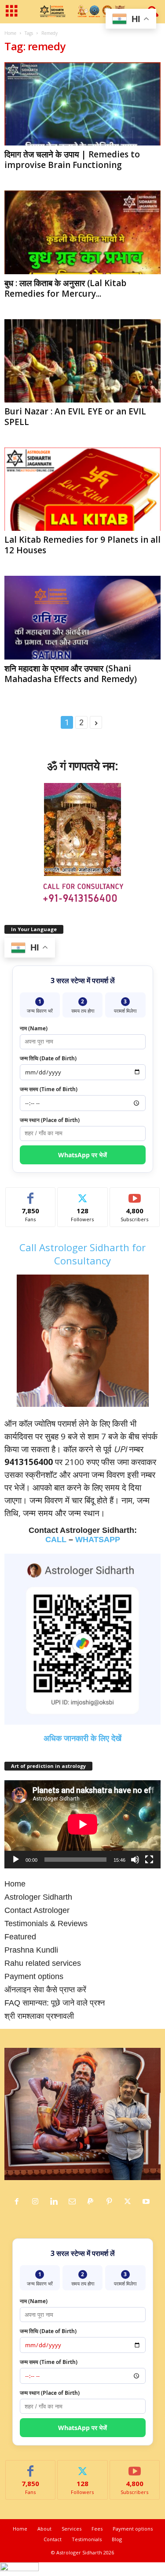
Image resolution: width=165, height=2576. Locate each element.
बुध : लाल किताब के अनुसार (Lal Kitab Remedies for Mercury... (65, 288)
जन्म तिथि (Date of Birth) (48, 1058)
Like (31, 1194)
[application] (82, 1824)
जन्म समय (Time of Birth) (49, 1089)
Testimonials (87, 2539)
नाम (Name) (34, 1028)
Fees (97, 2529)
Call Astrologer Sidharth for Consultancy (82, 1254)
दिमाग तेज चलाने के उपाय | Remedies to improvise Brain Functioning (72, 160)
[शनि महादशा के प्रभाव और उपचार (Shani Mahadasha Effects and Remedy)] (82, 617)
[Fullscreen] (149, 1860)
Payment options (34, 1976)
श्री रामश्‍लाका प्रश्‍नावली (39, 2016)
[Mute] (135, 1860)
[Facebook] (19, 2202)
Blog (117, 2539)
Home (10, 33)
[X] (130, 2202)
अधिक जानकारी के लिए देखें (82, 1738)
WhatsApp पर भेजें (82, 1155)
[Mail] (74, 2202)
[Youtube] (147, 2202)
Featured (20, 1937)
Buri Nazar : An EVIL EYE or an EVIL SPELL (75, 417)
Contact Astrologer (37, 1910)
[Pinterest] (111, 2202)
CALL (56, 1540)
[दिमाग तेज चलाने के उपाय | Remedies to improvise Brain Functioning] (82, 104)
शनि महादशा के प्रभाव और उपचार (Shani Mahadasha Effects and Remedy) (71, 674)
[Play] (16, 1860)
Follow (82, 1194)
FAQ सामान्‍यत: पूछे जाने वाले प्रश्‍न (55, 2003)
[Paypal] (93, 2202)
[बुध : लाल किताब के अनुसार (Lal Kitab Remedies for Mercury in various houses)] (82, 232)
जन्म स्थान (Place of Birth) (50, 1120)
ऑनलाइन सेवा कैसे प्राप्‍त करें (45, 1990)
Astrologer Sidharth (38, 1897)
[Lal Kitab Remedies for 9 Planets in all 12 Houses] (82, 489)
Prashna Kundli (31, 1950)
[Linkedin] (56, 2202)
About (44, 2529)
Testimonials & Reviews (46, 1924)
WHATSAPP (98, 1540)
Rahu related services (43, 1963)
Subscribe (135, 1194)
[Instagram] (37, 2202)
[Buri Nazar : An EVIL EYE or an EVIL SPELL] (82, 361)
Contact (53, 2539)
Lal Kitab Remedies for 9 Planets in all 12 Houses (82, 545)
